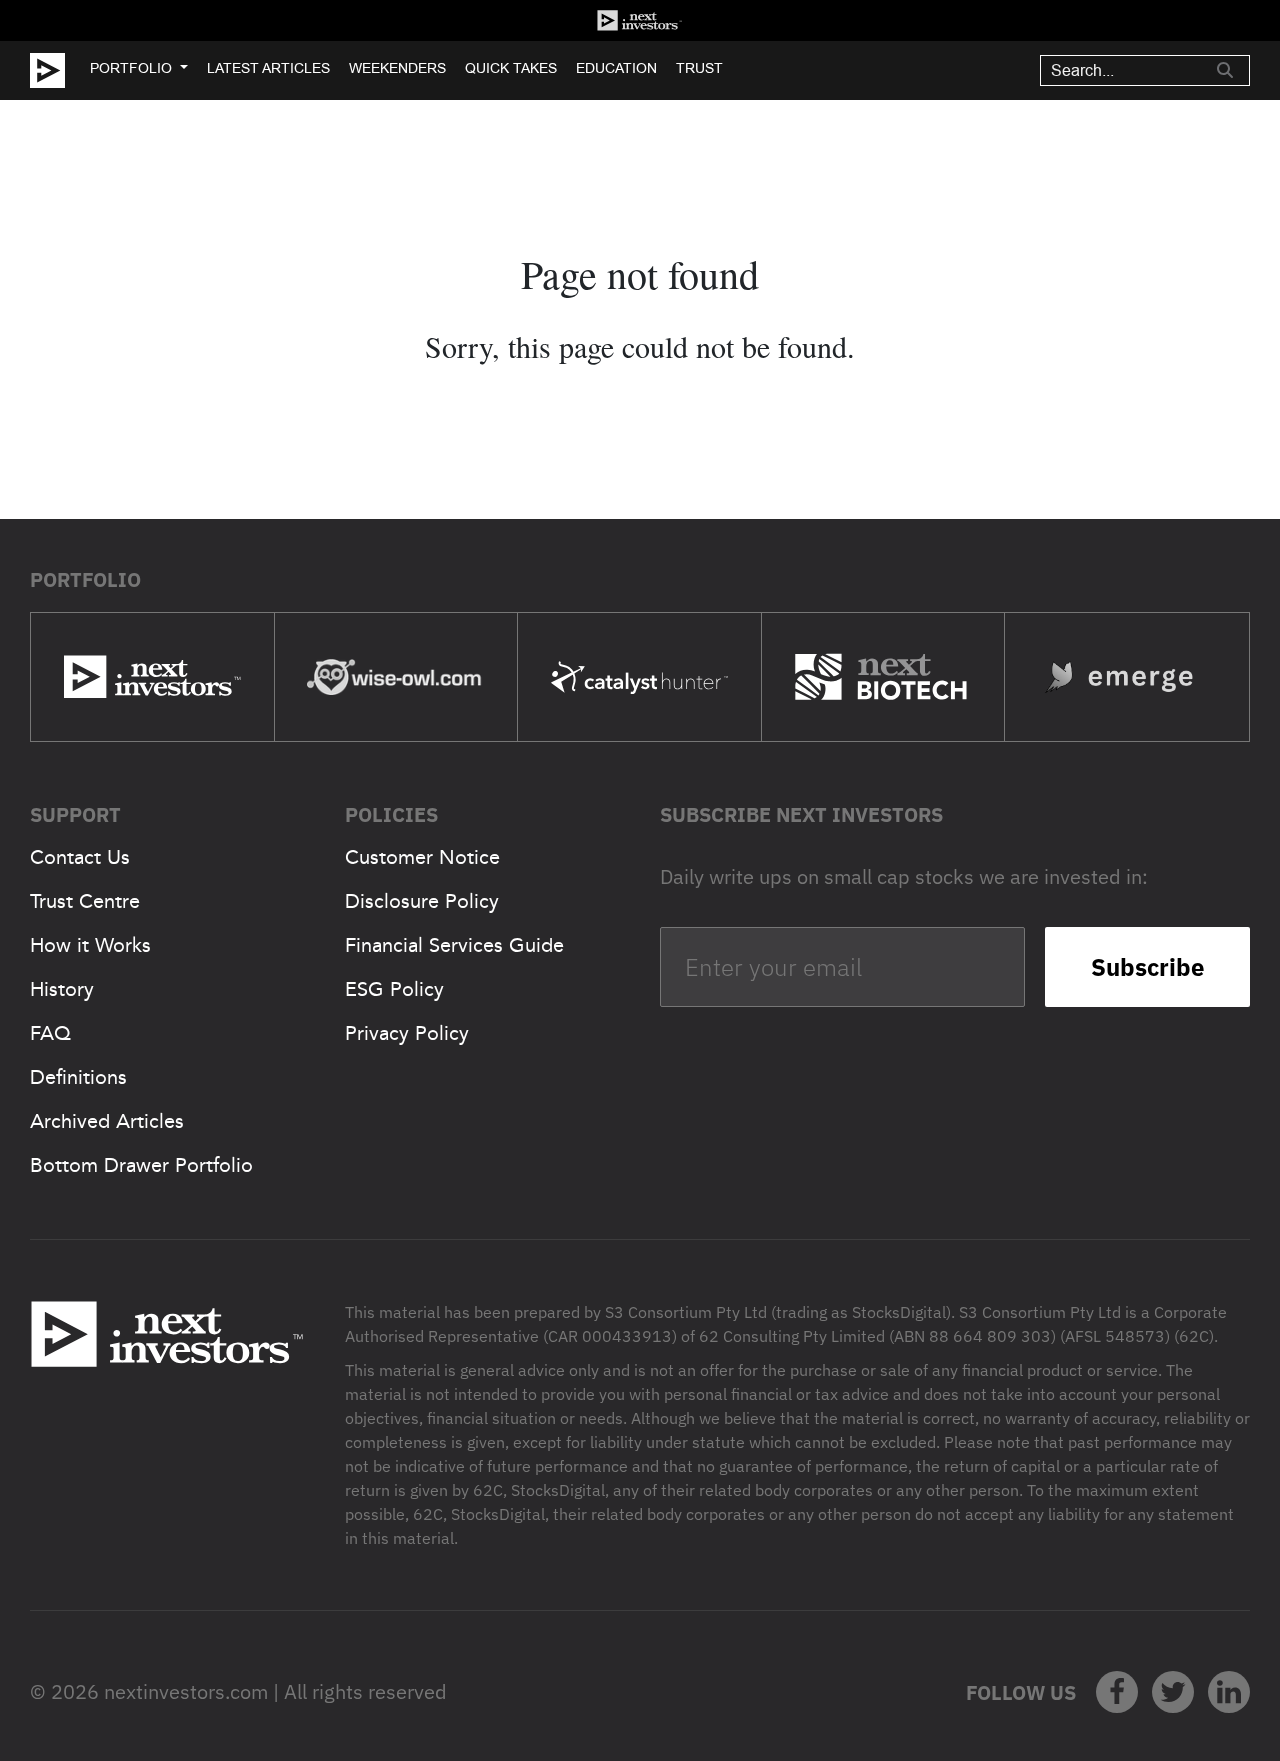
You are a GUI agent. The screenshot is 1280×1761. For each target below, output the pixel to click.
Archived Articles (107, 1121)
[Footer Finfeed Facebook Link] (1117, 1692)
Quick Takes (511, 68)
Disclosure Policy (422, 901)
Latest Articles (268, 68)
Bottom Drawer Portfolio (141, 1165)
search (1225, 70)
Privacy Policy (407, 1033)
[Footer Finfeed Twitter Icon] (1173, 1692)
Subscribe (1147, 967)
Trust (699, 68)
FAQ (50, 1033)
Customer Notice (422, 857)
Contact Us (80, 857)
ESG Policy (394, 989)
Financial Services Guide (454, 945)
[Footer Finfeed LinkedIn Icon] (1229, 1692)
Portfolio (131, 68)
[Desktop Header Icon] (60, 70)
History (62, 989)
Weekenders (397, 68)
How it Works (90, 945)
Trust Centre (85, 901)
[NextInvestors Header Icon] (640, 20)
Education (616, 68)
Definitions (78, 1077)
